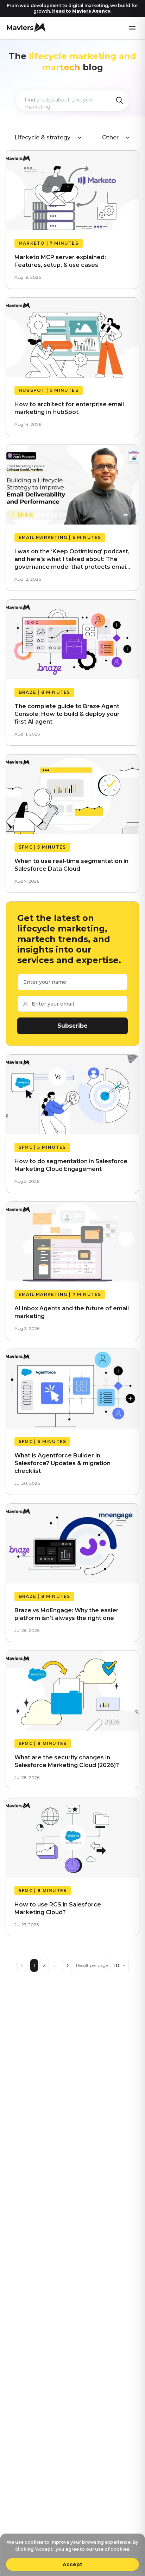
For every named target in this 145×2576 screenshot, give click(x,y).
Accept (72, 2564)
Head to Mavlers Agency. (82, 11)
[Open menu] (132, 28)
